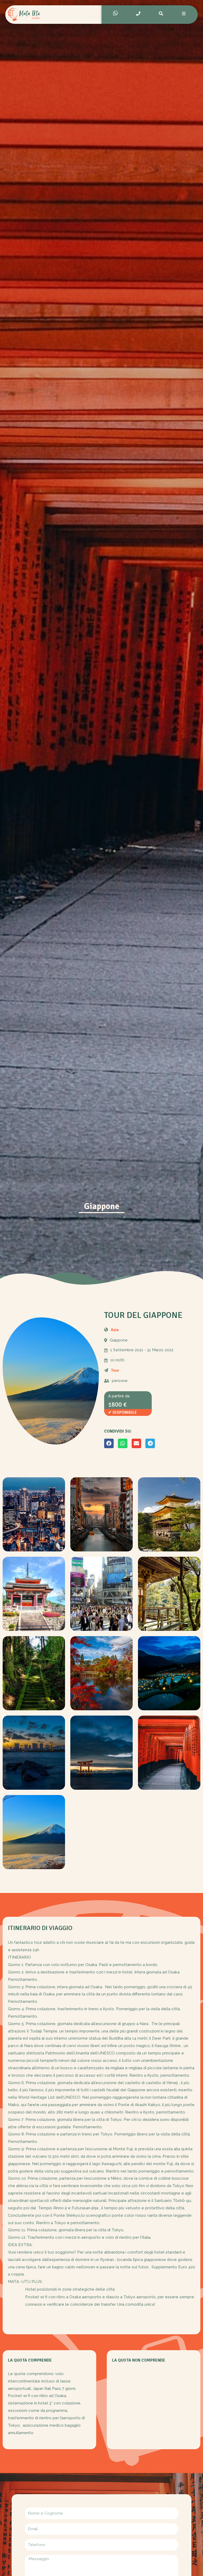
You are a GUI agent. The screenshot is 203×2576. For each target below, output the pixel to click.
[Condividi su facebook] (109, 1443)
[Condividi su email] (136, 1443)
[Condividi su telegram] (150, 1443)
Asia (115, 1330)
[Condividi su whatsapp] (123, 1443)
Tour (115, 1370)
